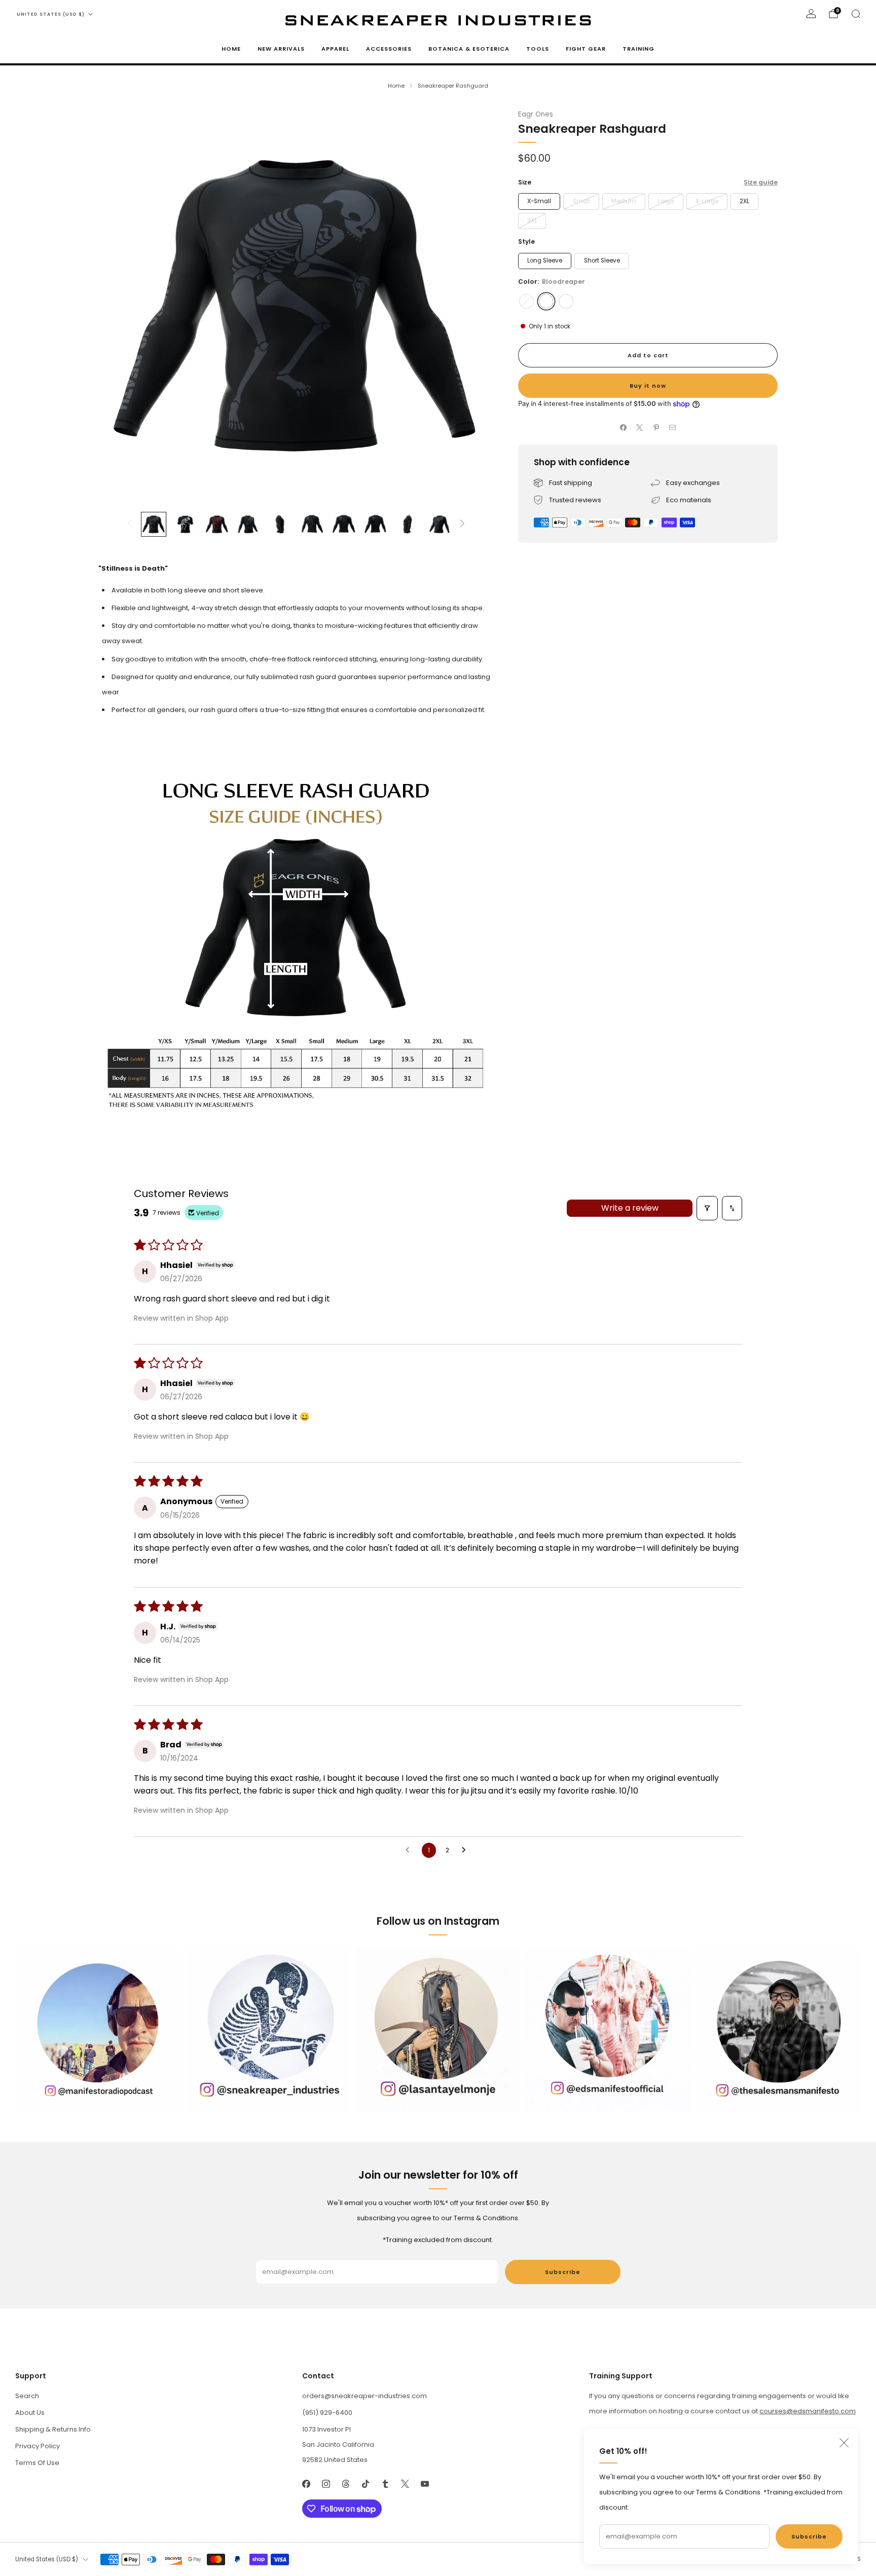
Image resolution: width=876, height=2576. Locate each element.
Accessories (389, 49)
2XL (744, 201)
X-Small (539, 201)
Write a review (630, 1208)
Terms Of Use (37, 2463)
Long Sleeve (545, 260)
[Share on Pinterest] (656, 428)
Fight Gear (586, 49)
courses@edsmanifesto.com (808, 2411)
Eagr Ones (536, 114)
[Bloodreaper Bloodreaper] (546, 301)
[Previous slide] (118, 305)
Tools (538, 49)
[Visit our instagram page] (326, 2484)
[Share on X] (640, 428)
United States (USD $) (51, 14)
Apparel (335, 49)
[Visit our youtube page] (425, 2484)
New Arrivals (281, 49)
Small (581, 201)
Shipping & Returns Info (53, 2429)
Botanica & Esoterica (469, 49)
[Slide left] (130, 524)
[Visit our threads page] (345, 2484)
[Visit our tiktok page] (365, 2484)
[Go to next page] (466, 1850)
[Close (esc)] (844, 2443)
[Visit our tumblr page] (385, 2484)
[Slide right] (462, 524)
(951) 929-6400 (327, 2413)
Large (666, 201)
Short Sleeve (602, 260)
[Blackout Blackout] (526, 301)
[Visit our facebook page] (306, 2484)
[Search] (856, 14)
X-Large (707, 201)
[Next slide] (474, 305)
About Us (30, 2413)
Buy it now (648, 386)
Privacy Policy (38, 2446)
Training (638, 49)
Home (231, 49)
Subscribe (809, 2536)
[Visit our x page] (405, 2484)
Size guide (761, 182)
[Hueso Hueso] (566, 301)
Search (27, 2396)
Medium (624, 201)
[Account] (811, 14)
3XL (532, 220)
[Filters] (707, 1208)
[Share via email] (673, 428)
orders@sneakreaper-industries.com (364, 2396)
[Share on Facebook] (624, 428)
